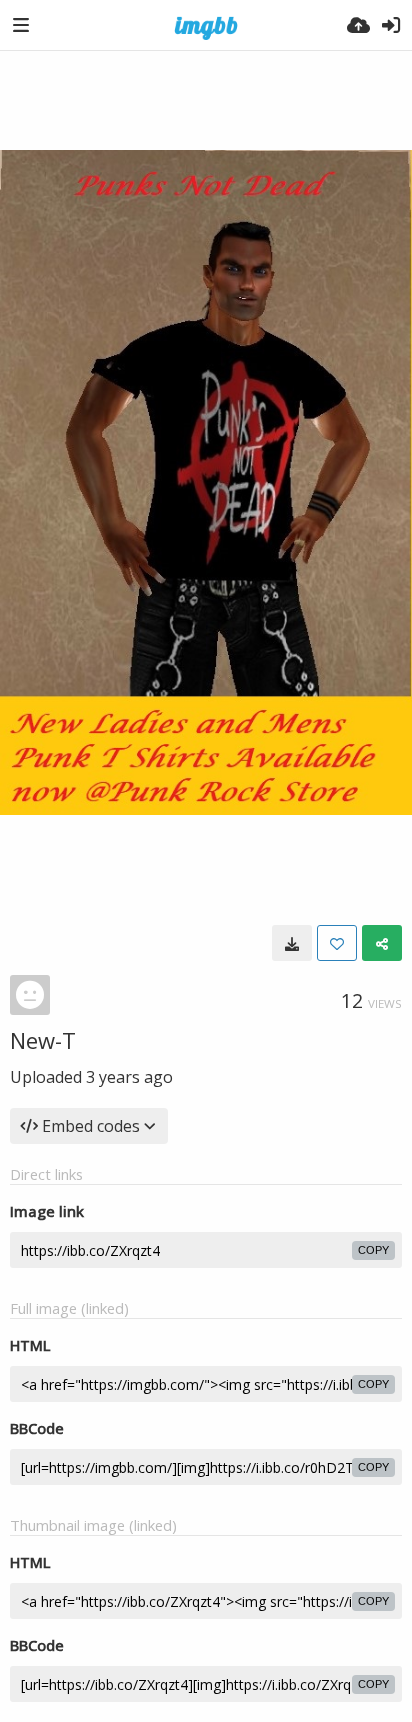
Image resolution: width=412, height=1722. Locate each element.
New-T (43, 1040)
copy (373, 1250)
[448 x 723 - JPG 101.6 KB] (292, 943)
